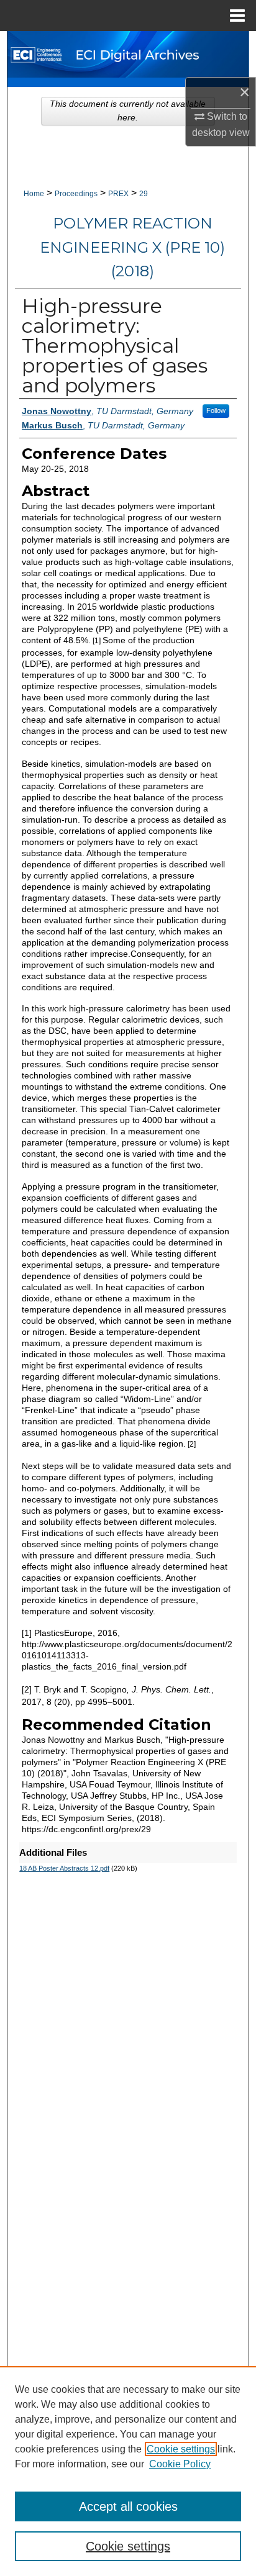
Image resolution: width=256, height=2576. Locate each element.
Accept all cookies (128, 2506)
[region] (128, 2471)
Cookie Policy (180, 2464)
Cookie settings (181, 2449)
